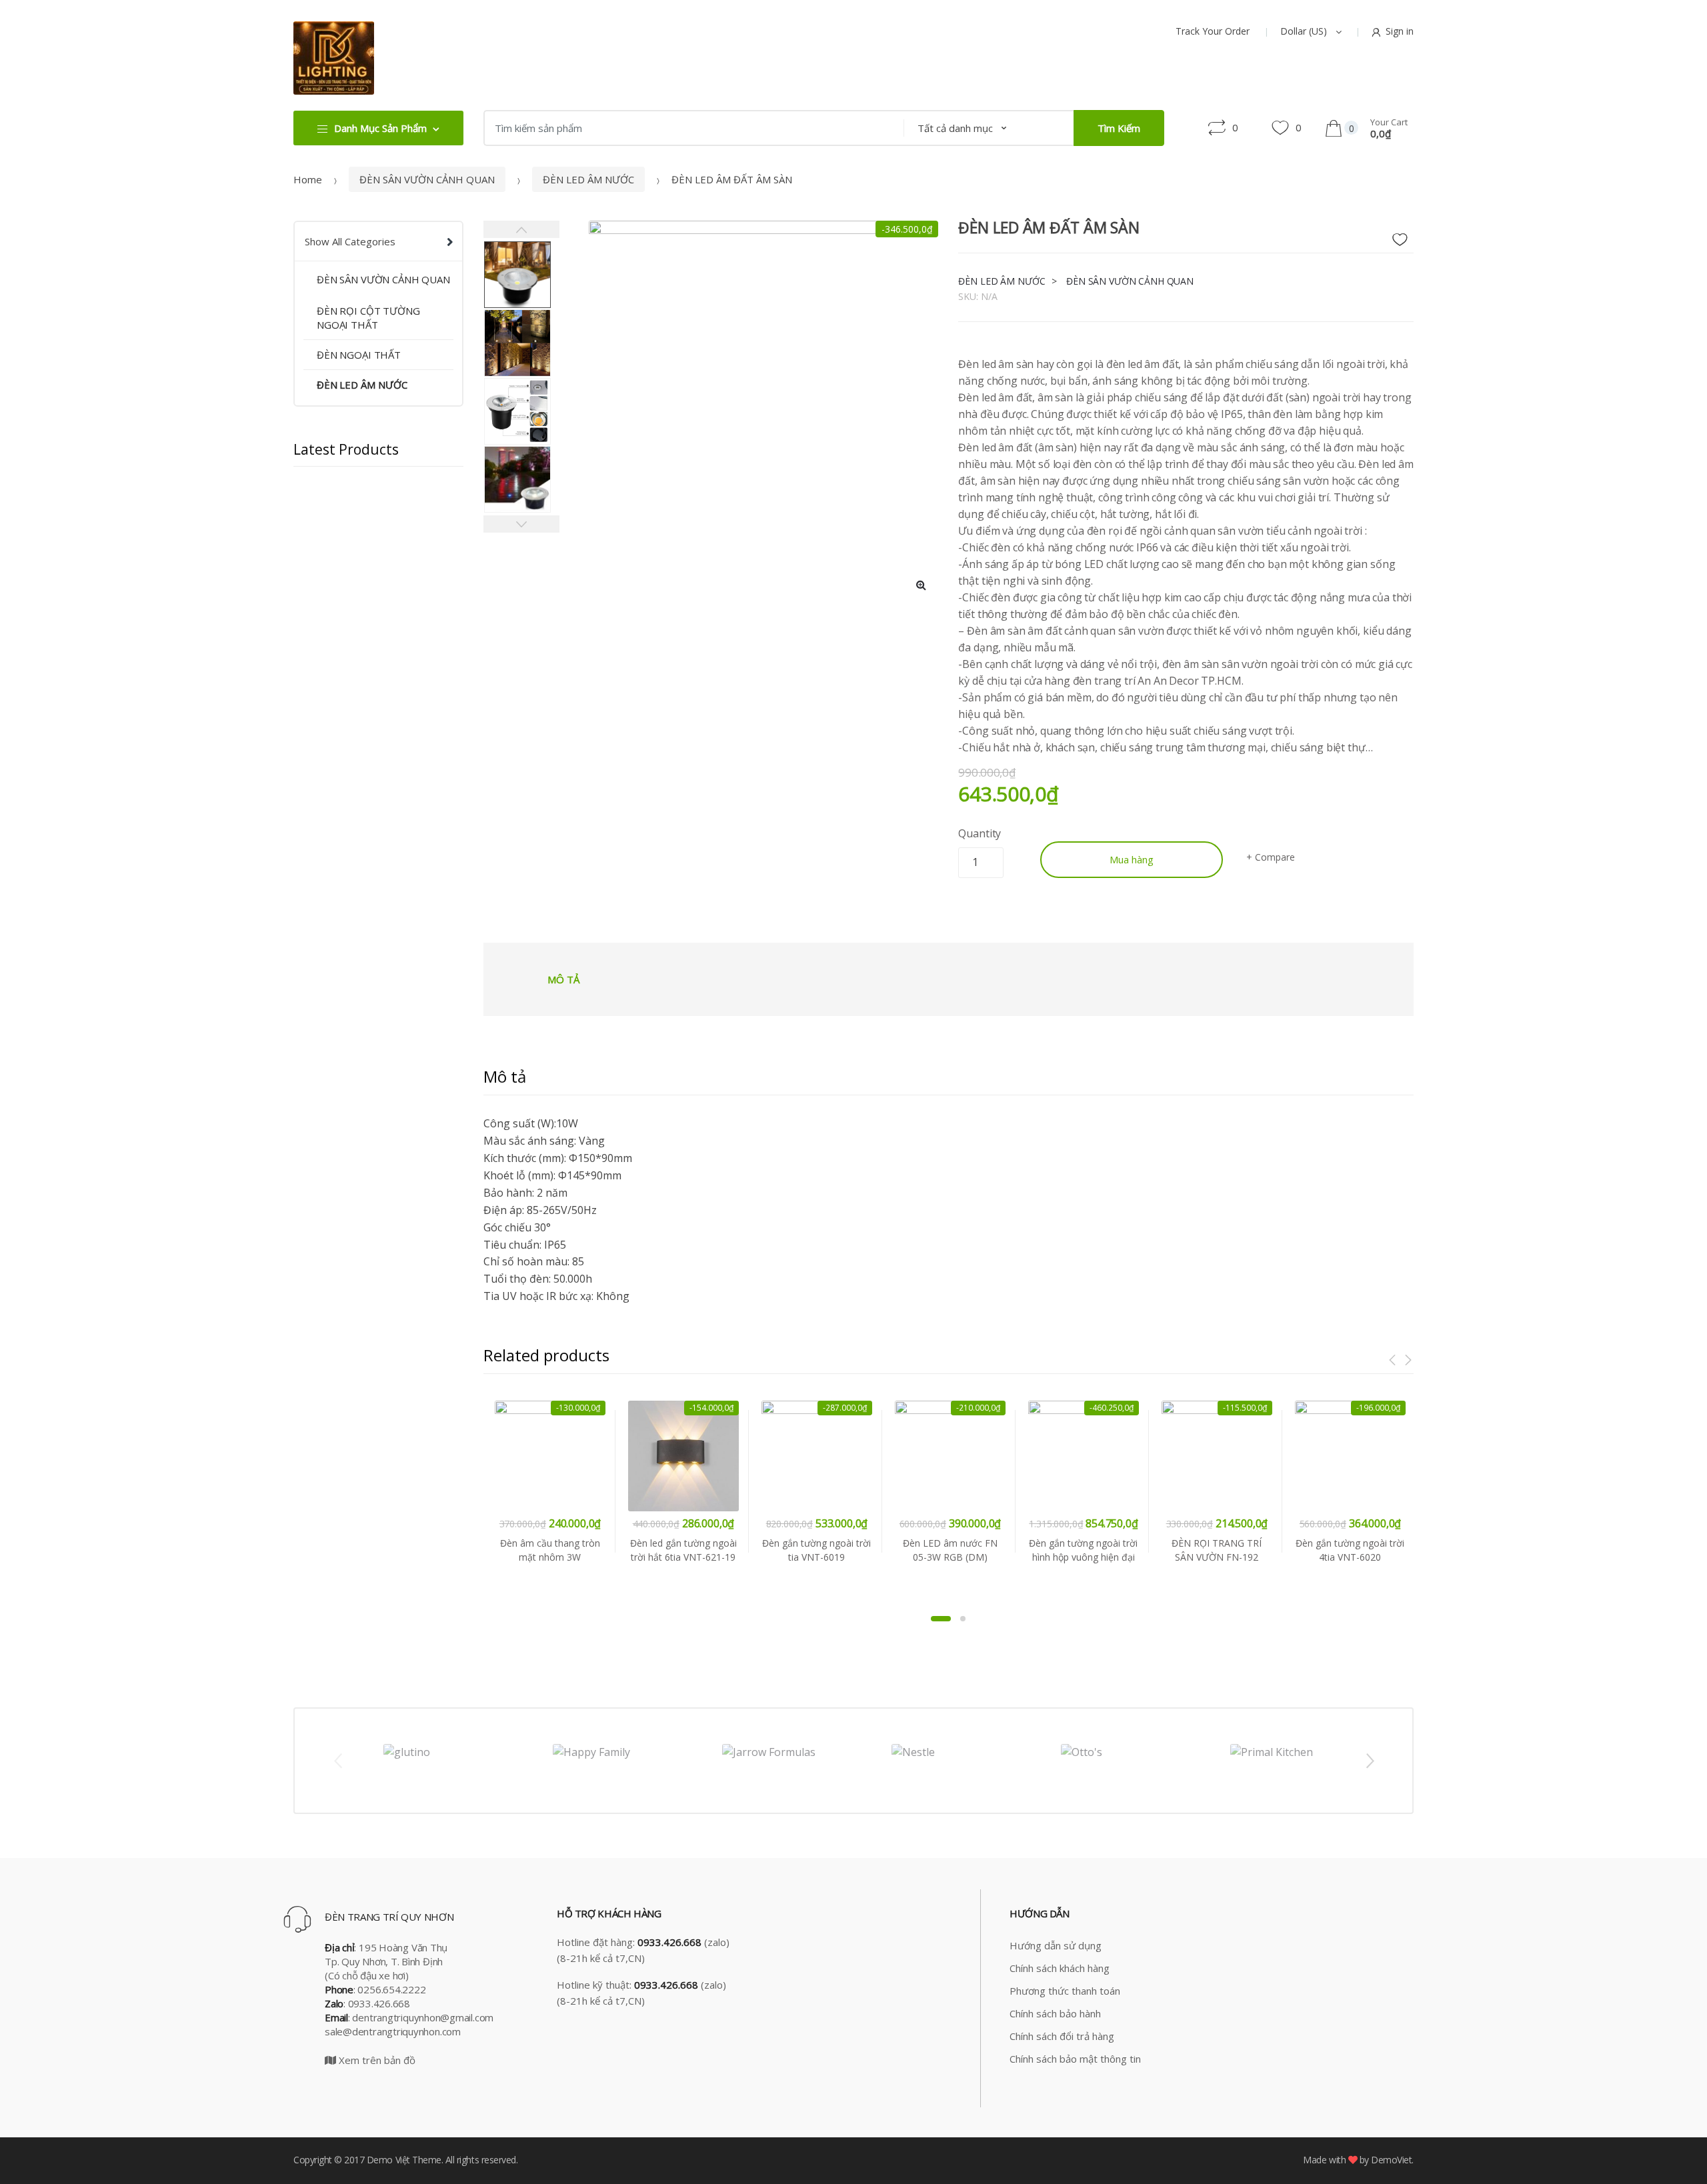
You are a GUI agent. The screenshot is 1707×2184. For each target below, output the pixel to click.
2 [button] (963, 1619)
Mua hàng (1132, 859)
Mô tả (563, 979)
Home (308, 179)
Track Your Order (1213, 31)
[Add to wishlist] (1405, 236)
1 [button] (941, 1619)
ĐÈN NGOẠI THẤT (359, 355)
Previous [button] (337, 1760)
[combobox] (689, 128)
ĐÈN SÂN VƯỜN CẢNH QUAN (427, 179)
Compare (1275, 857)
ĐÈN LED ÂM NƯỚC (588, 179)
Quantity (980, 833)
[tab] (563, 979)
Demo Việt (388, 2160)
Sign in (1400, 31)
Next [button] (1370, 1760)
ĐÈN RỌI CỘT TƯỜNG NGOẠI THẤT (368, 318)
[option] (749, 381)
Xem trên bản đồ (376, 2060)
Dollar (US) (1305, 31)
